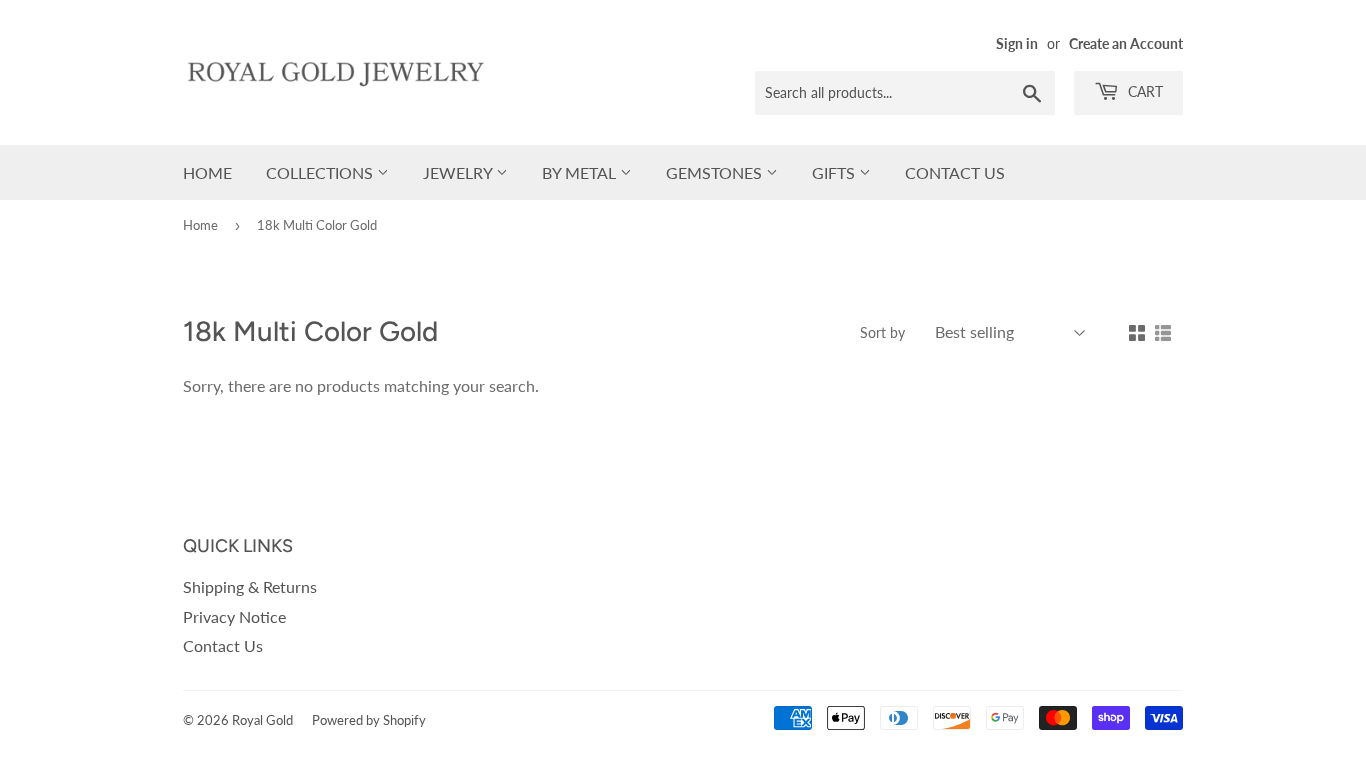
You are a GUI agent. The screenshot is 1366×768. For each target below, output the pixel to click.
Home (207, 172)
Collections (321, 172)
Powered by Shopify (369, 720)
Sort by (882, 332)
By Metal (581, 172)
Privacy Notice (234, 616)
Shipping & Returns (250, 586)
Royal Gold (262, 720)
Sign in (1017, 44)
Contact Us (955, 172)
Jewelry (459, 172)
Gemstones (716, 172)
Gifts (835, 172)
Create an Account (1126, 44)
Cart (1143, 91)
